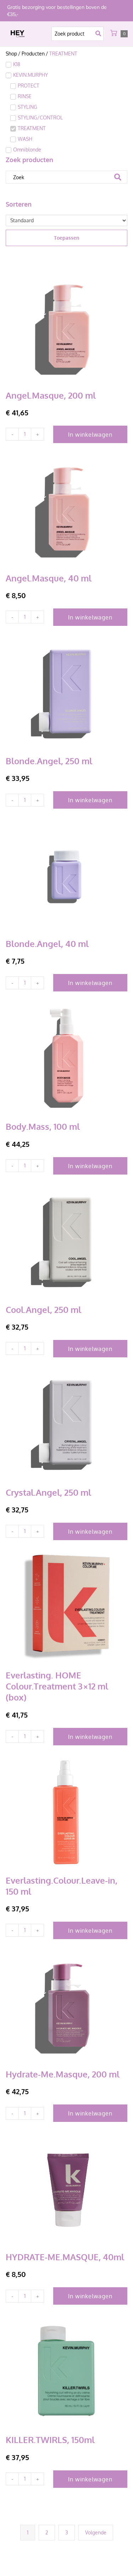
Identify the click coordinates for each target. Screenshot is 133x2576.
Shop (11, 54)
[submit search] (100, 34)
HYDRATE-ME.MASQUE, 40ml (65, 2257)
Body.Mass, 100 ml (43, 1126)
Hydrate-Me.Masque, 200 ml (63, 2074)
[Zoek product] (77, 34)
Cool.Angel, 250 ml (43, 1310)
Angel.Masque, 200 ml (51, 395)
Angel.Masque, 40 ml (49, 578)
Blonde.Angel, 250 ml (49, 761)
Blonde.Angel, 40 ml (47, 944)
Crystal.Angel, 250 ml (48, 1492)
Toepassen (67, 238)
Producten (33, 54)
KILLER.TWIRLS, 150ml (50, 2440)
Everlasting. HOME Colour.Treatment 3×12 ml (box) (57, 1686)
